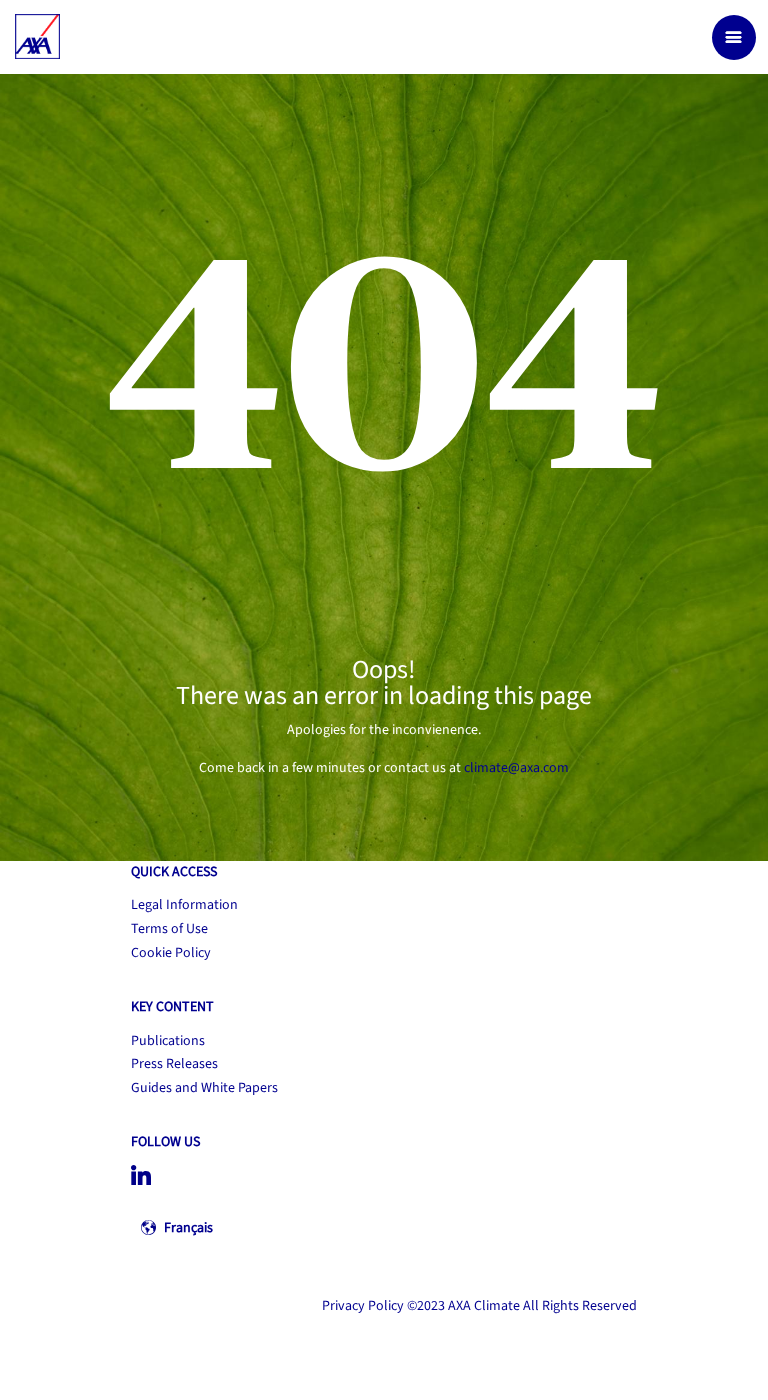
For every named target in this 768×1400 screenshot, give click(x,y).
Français (188, 1228)
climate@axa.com (516, 768)
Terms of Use (169, 929)
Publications (168, 1041)
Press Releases (174, 1064)
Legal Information (184, 905)
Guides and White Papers (204, 1088)
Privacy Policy (363, 1306)
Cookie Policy (171, 953)
